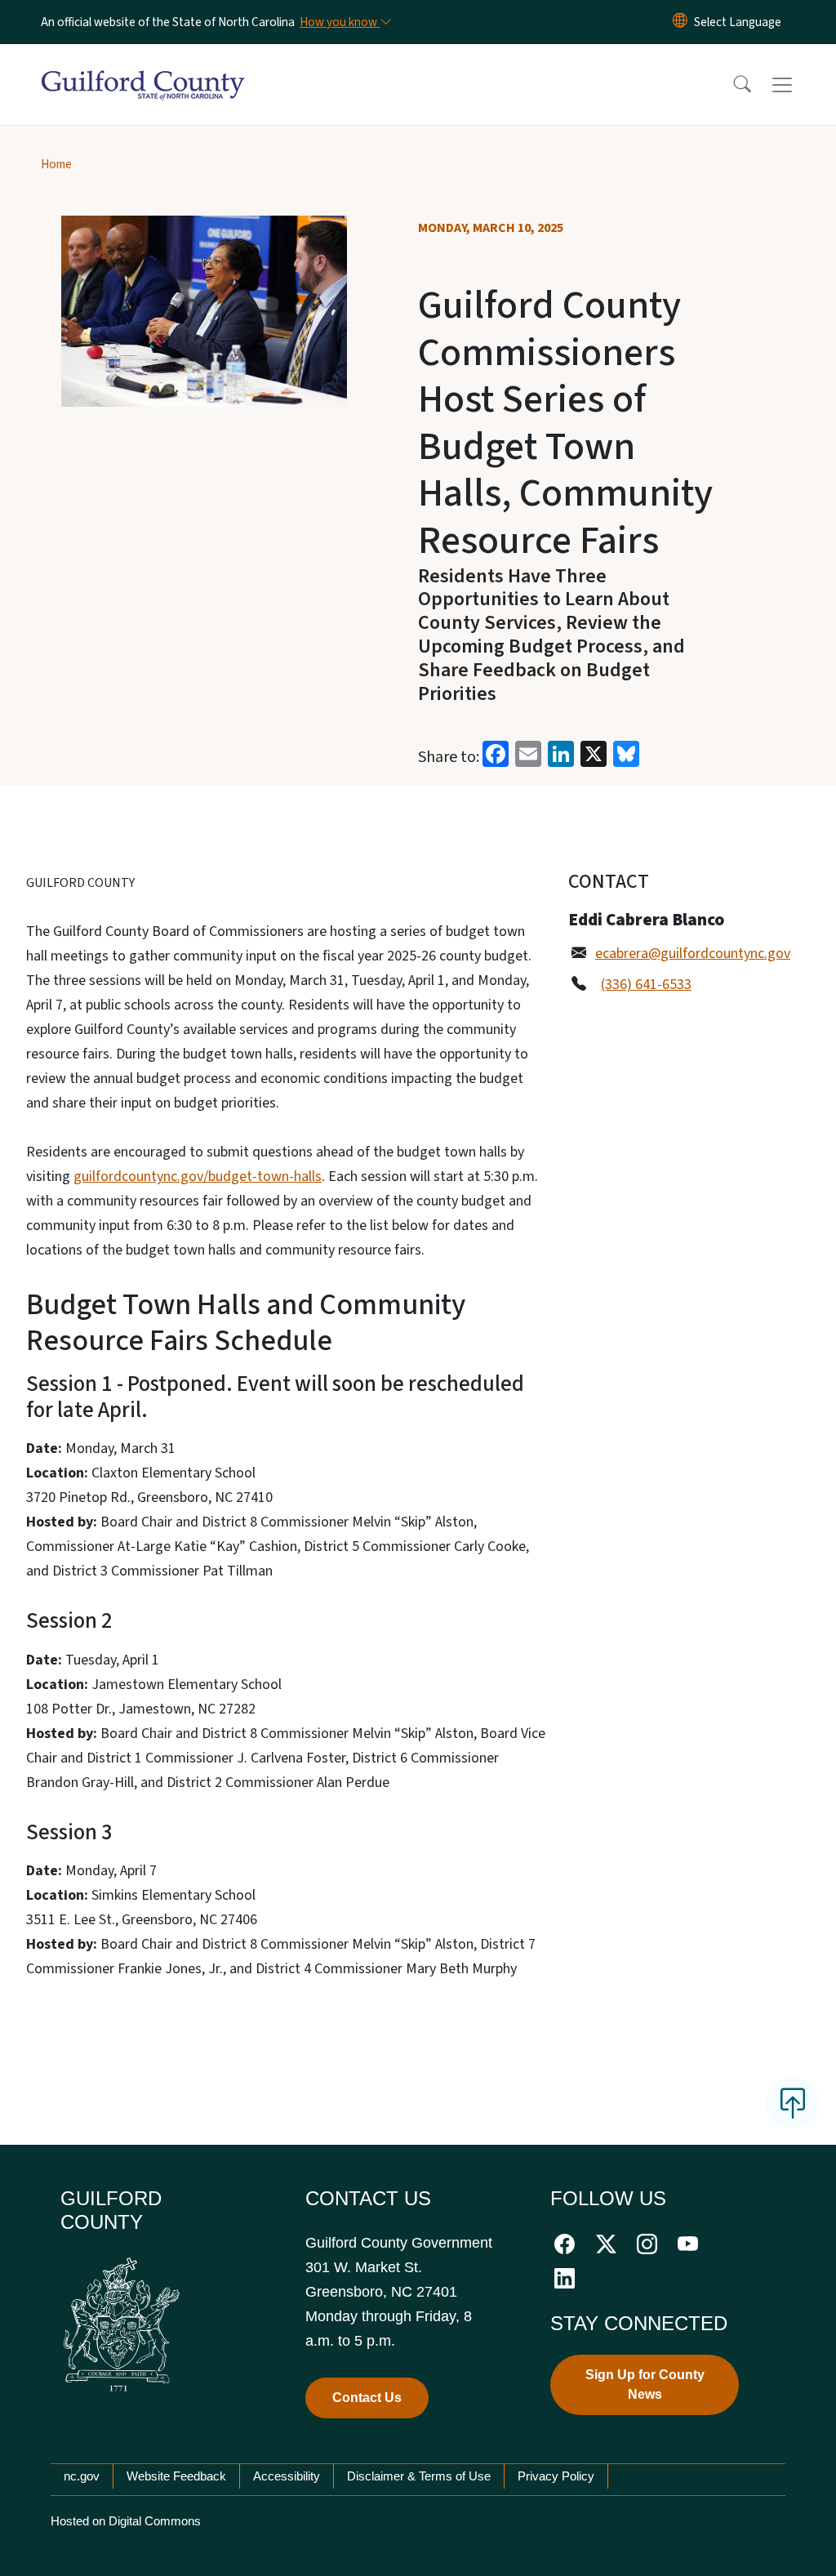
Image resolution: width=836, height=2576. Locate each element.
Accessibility (287, 2476)
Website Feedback (176, 2476)
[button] (731, 85)
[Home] (143, 66)
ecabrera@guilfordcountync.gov (693, 954)
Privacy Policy (556, 2476)
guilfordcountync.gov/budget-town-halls (198, 1177)
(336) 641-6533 (646, 985)
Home (56, 164)
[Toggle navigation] (798, 85)
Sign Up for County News (645, 2384)
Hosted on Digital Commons (126, 2521)
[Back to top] (793, 2103)
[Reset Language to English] (680, 22)
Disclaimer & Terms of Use (419, 2476)
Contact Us (367, 2398)
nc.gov (82, 2476)
